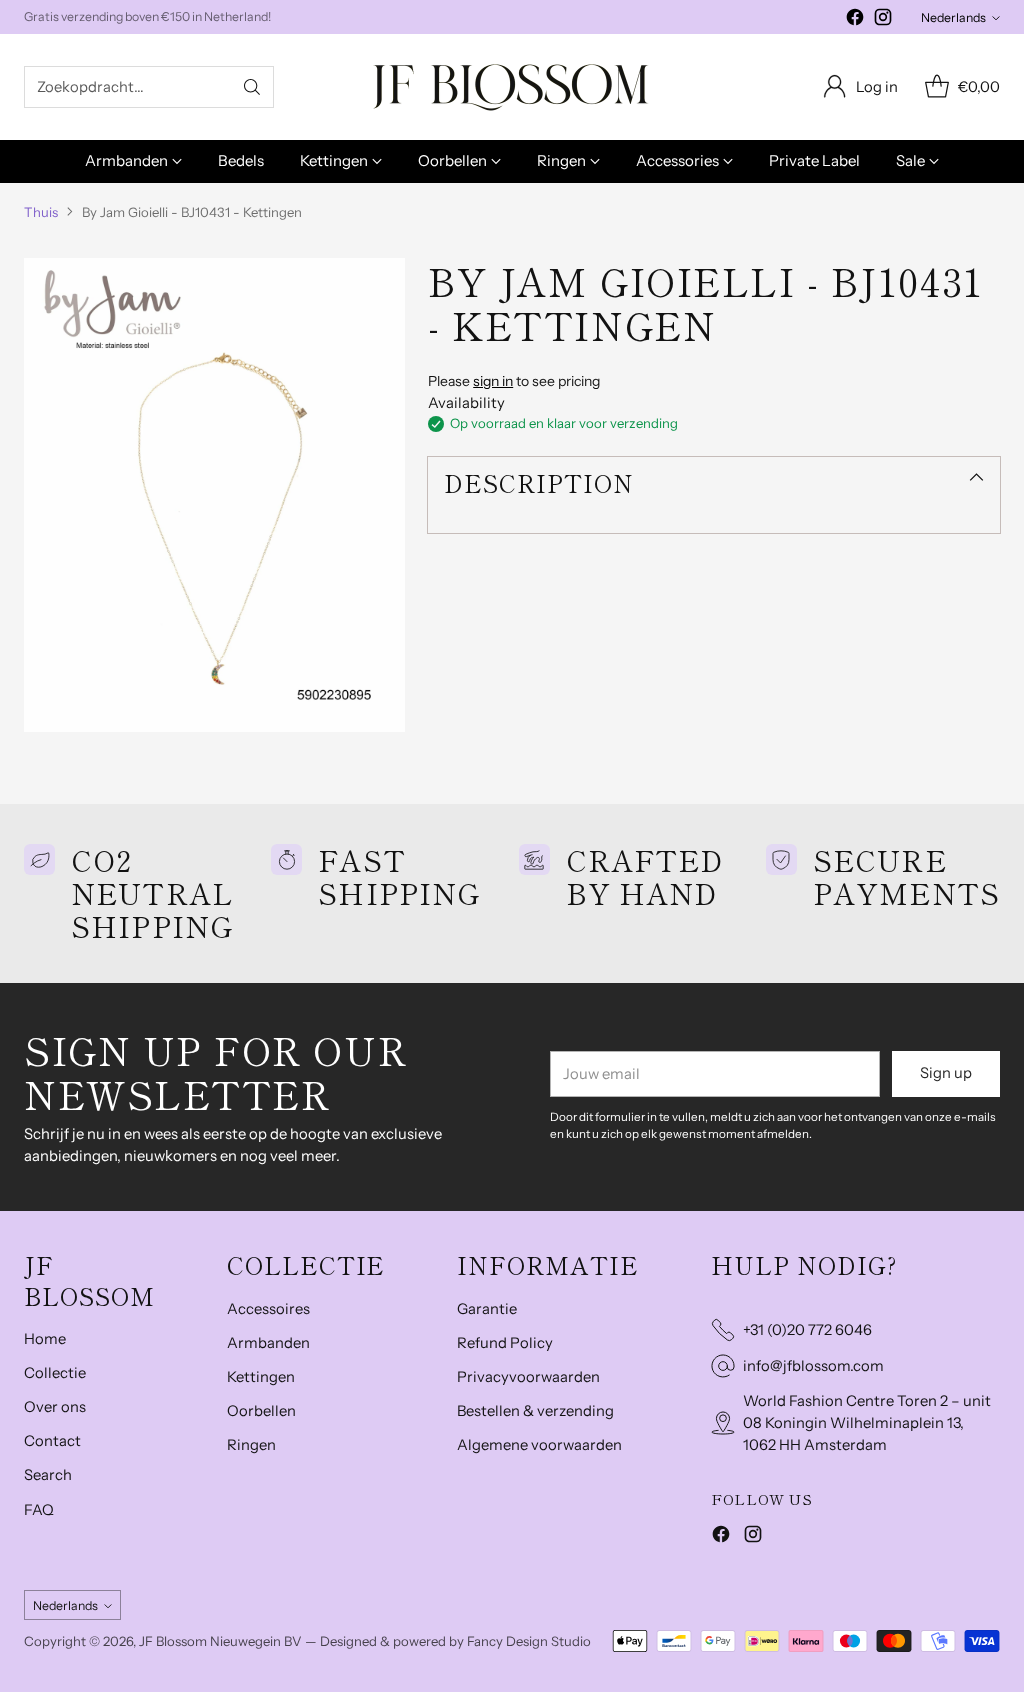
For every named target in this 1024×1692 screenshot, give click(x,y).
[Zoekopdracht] (252, 87)
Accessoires (268, 1309)
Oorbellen (261, 1411)
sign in (493, 381)
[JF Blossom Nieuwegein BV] (512, 87)
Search (48, 1475)
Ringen (251, 1445)
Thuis (41, 212)
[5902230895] (214, 495)
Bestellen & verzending (535, 1411)
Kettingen (261, 1377)
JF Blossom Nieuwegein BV (220, 1641)
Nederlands (953, 17)
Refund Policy (505, 1343)
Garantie (487, 1309)
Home (45, 1339)
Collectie (55, 1373)
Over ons (55, 1407)
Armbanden (268, 1343)
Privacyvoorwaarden (528, 1377)
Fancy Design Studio (529, 1641)
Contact (52, 1441)
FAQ (39, 1510)
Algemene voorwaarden (539, 1445)
